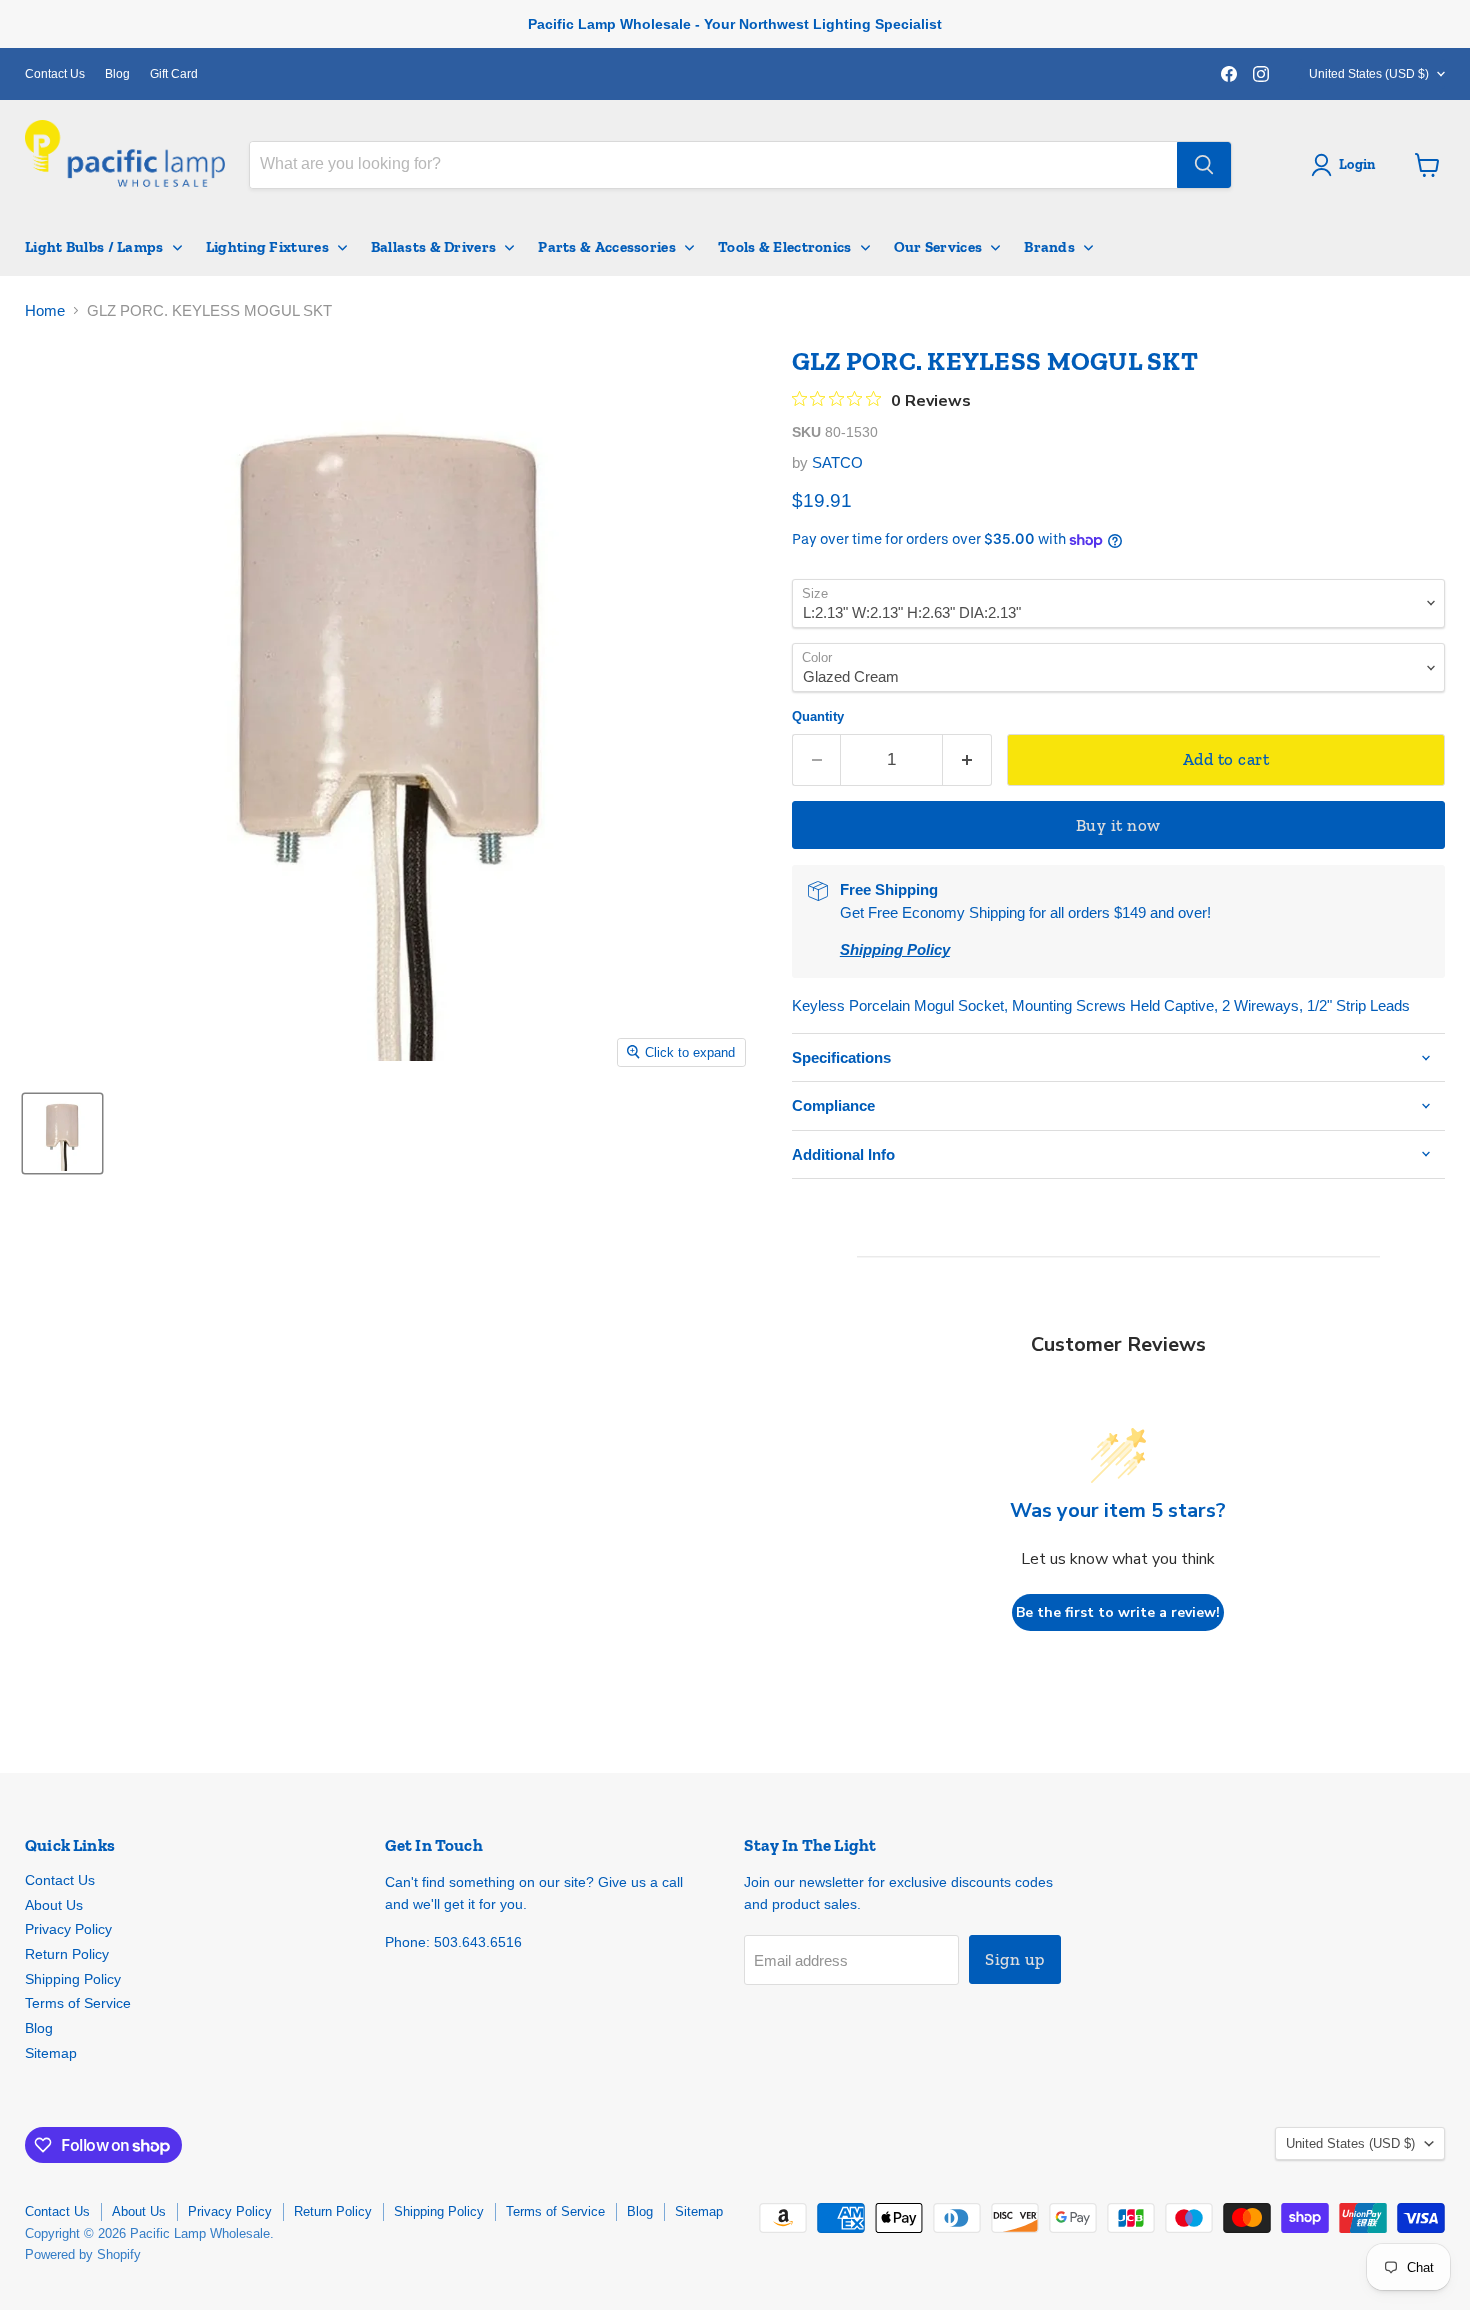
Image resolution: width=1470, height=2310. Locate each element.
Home (45, 310)
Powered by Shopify (83, 2254)
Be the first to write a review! (1118, 1612)
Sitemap (51, 2053)
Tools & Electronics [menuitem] (785, 247)
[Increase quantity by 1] (967, 759)
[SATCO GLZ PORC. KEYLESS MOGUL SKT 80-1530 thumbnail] (62, 1133)
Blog (117, 74)
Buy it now (1118, 825)
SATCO (837, 462)
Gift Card (174, 74)
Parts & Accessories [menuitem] (607, 247)
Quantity (818, 716)
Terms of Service (78, 2003)
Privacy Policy (68, 1929)
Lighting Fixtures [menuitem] (267, 247)
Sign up (1015, 1959)
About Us (54, 1905)
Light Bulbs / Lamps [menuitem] (94, 247)
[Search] (1204, 165)
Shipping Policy (73, 1979)
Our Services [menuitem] (938, 247)
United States (1369, 74)
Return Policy (67, 1954)
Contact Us (55, 74)
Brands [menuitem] (1049, 247)
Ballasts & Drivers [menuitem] (433, 247)
